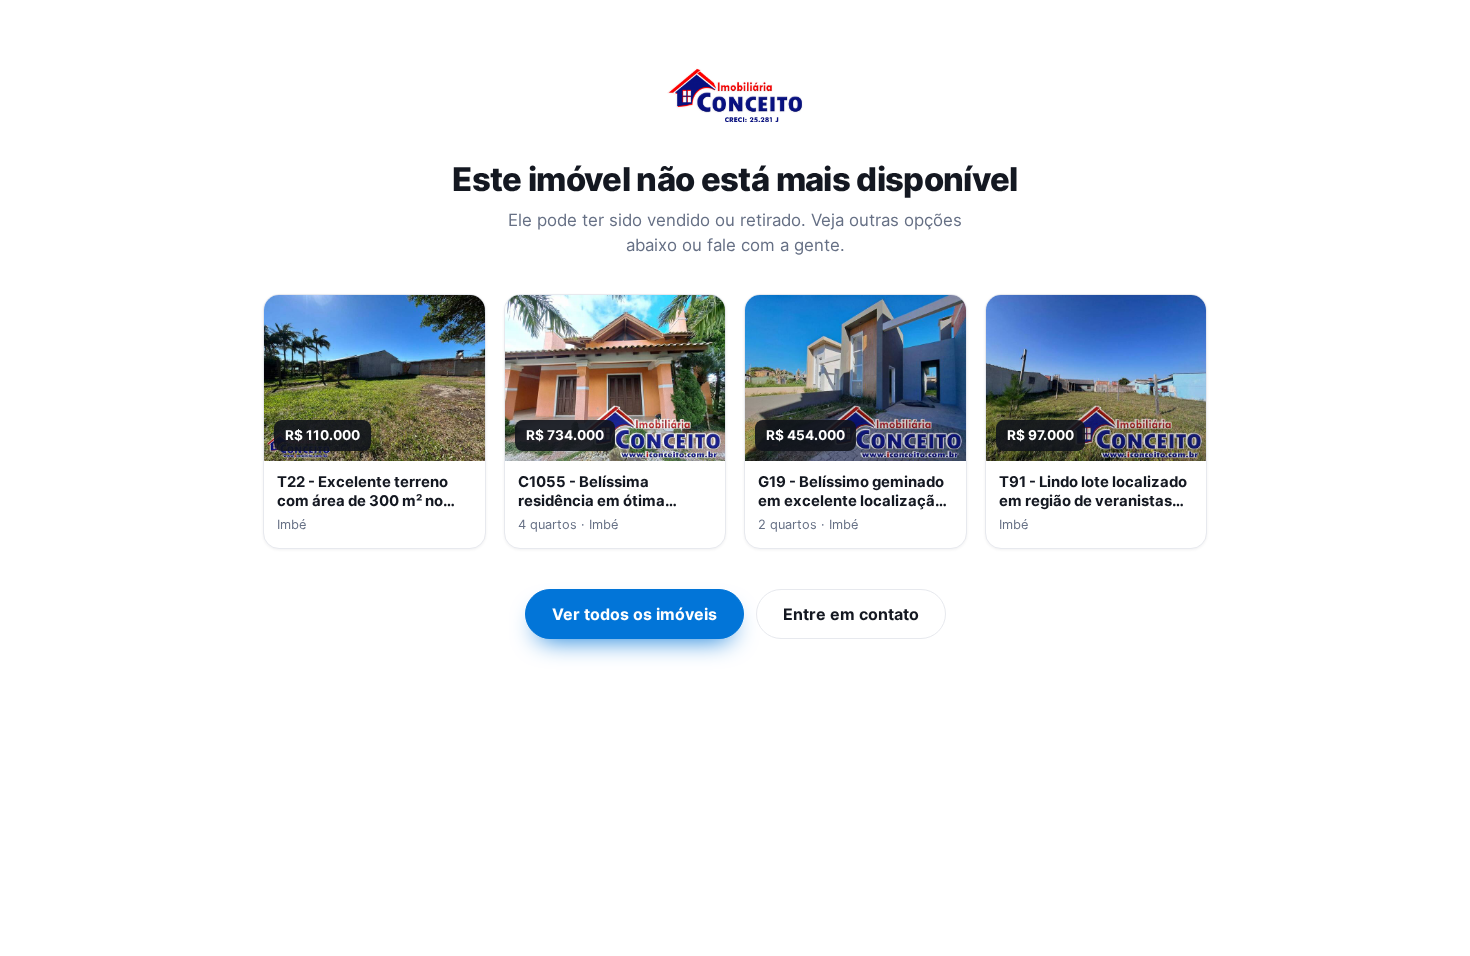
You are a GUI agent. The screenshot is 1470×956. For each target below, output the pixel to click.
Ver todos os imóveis (634, 614)
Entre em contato (851, 614)
